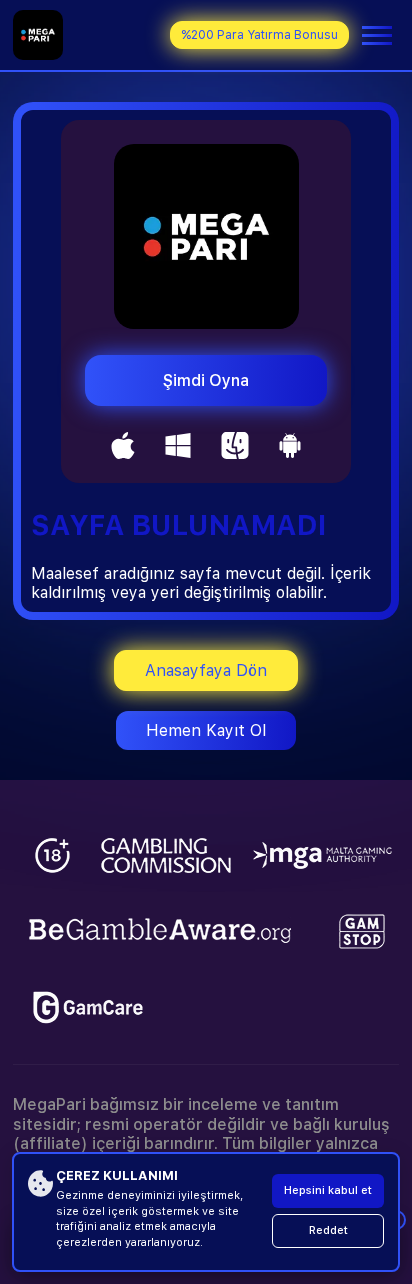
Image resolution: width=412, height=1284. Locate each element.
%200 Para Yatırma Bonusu (259, 35)
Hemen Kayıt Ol (206, 730)
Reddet (328, 1230)
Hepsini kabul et (328, 1190)
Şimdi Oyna (206, 380)
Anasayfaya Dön (206, 670)
